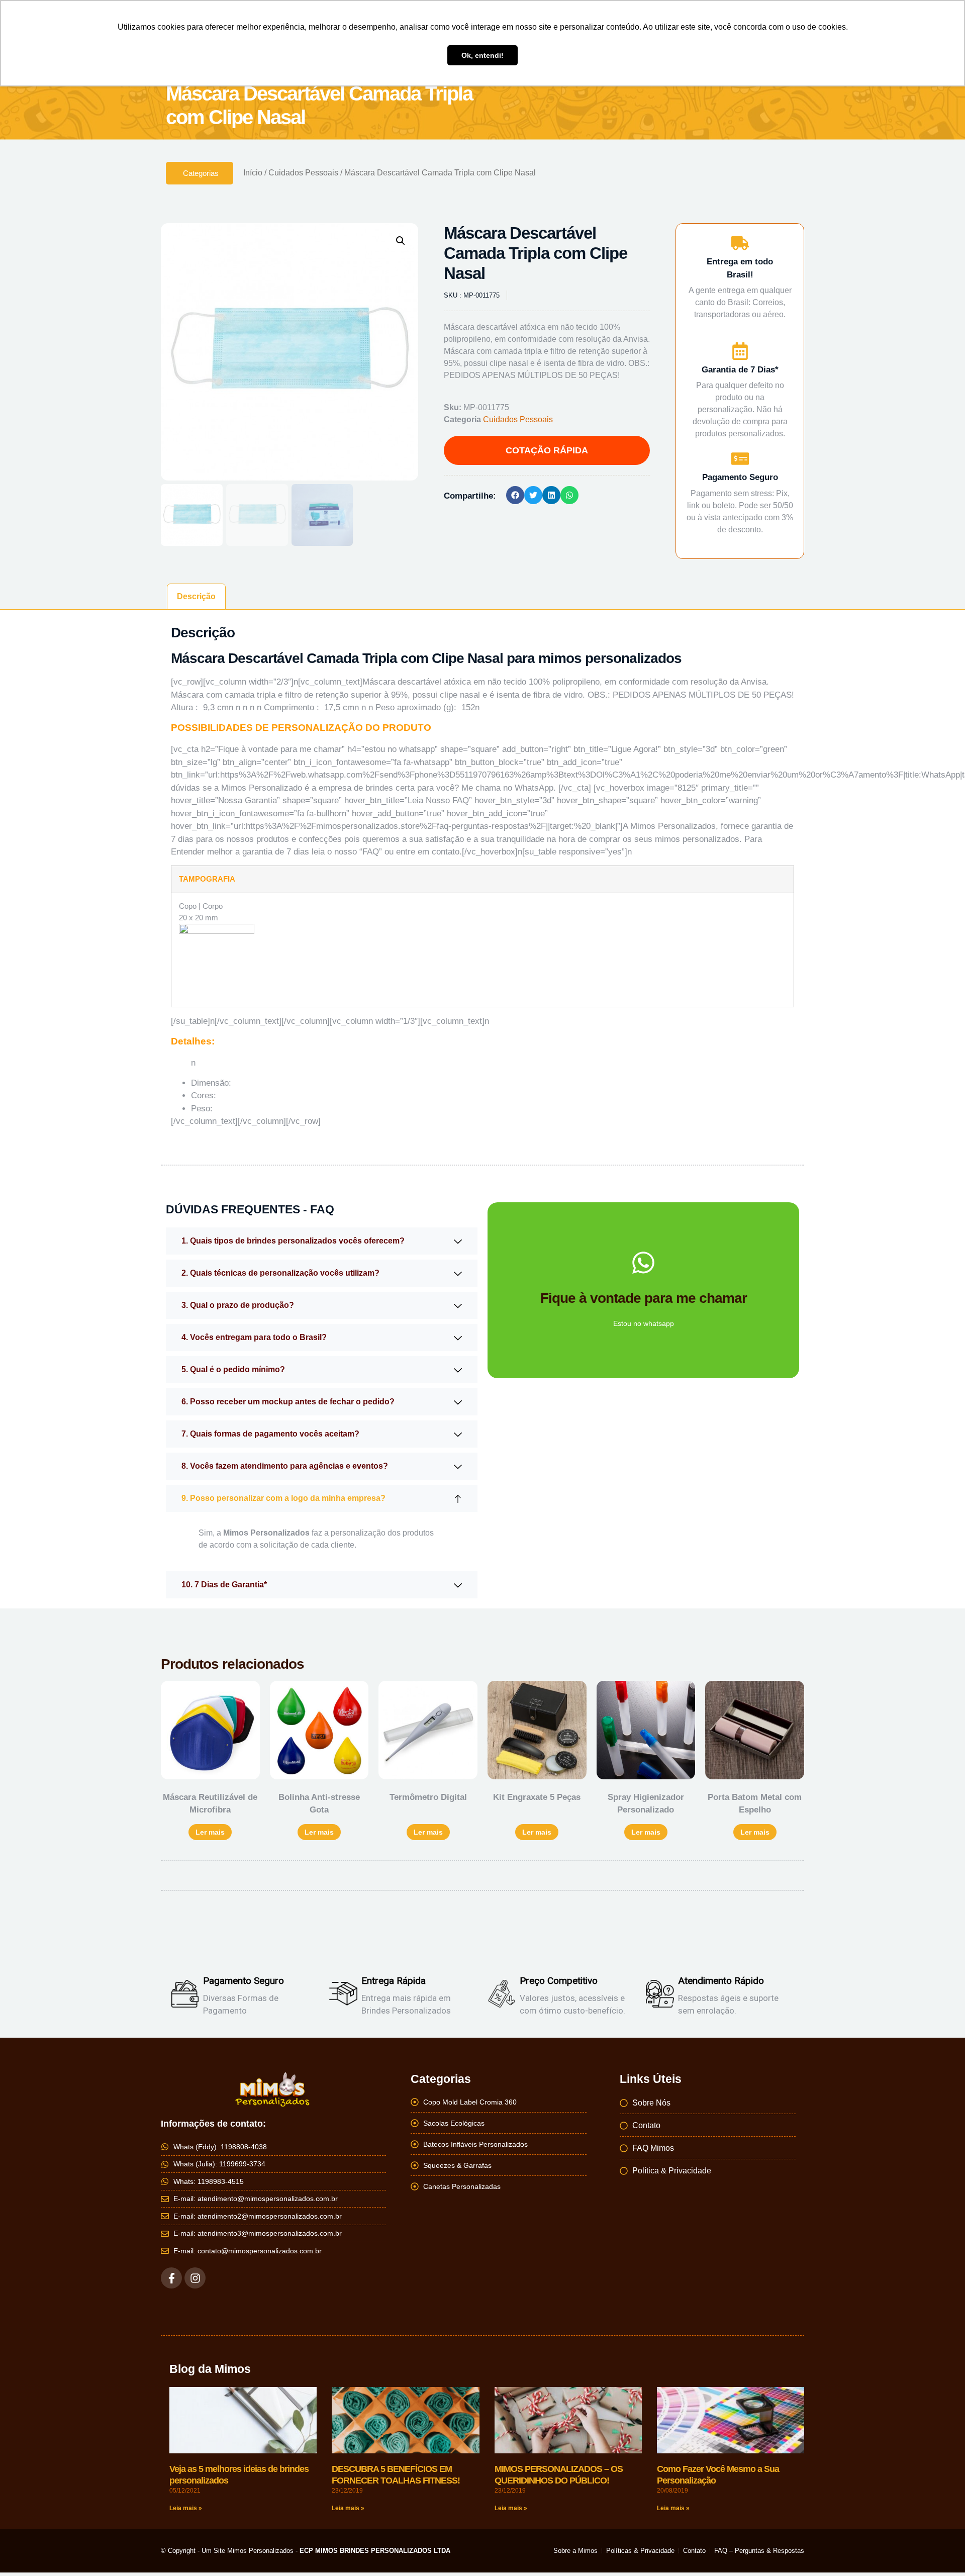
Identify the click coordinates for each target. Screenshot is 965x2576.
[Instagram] (195, 2278)
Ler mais (210, 1832)
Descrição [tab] (196, 596)
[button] (401, 241)
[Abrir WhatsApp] (940, 2551)
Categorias (201, 173)
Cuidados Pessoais (303, 173)
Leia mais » (186, 2508)
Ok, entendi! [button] (482, 55)
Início (253, 173)
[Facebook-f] (171, 2278)
